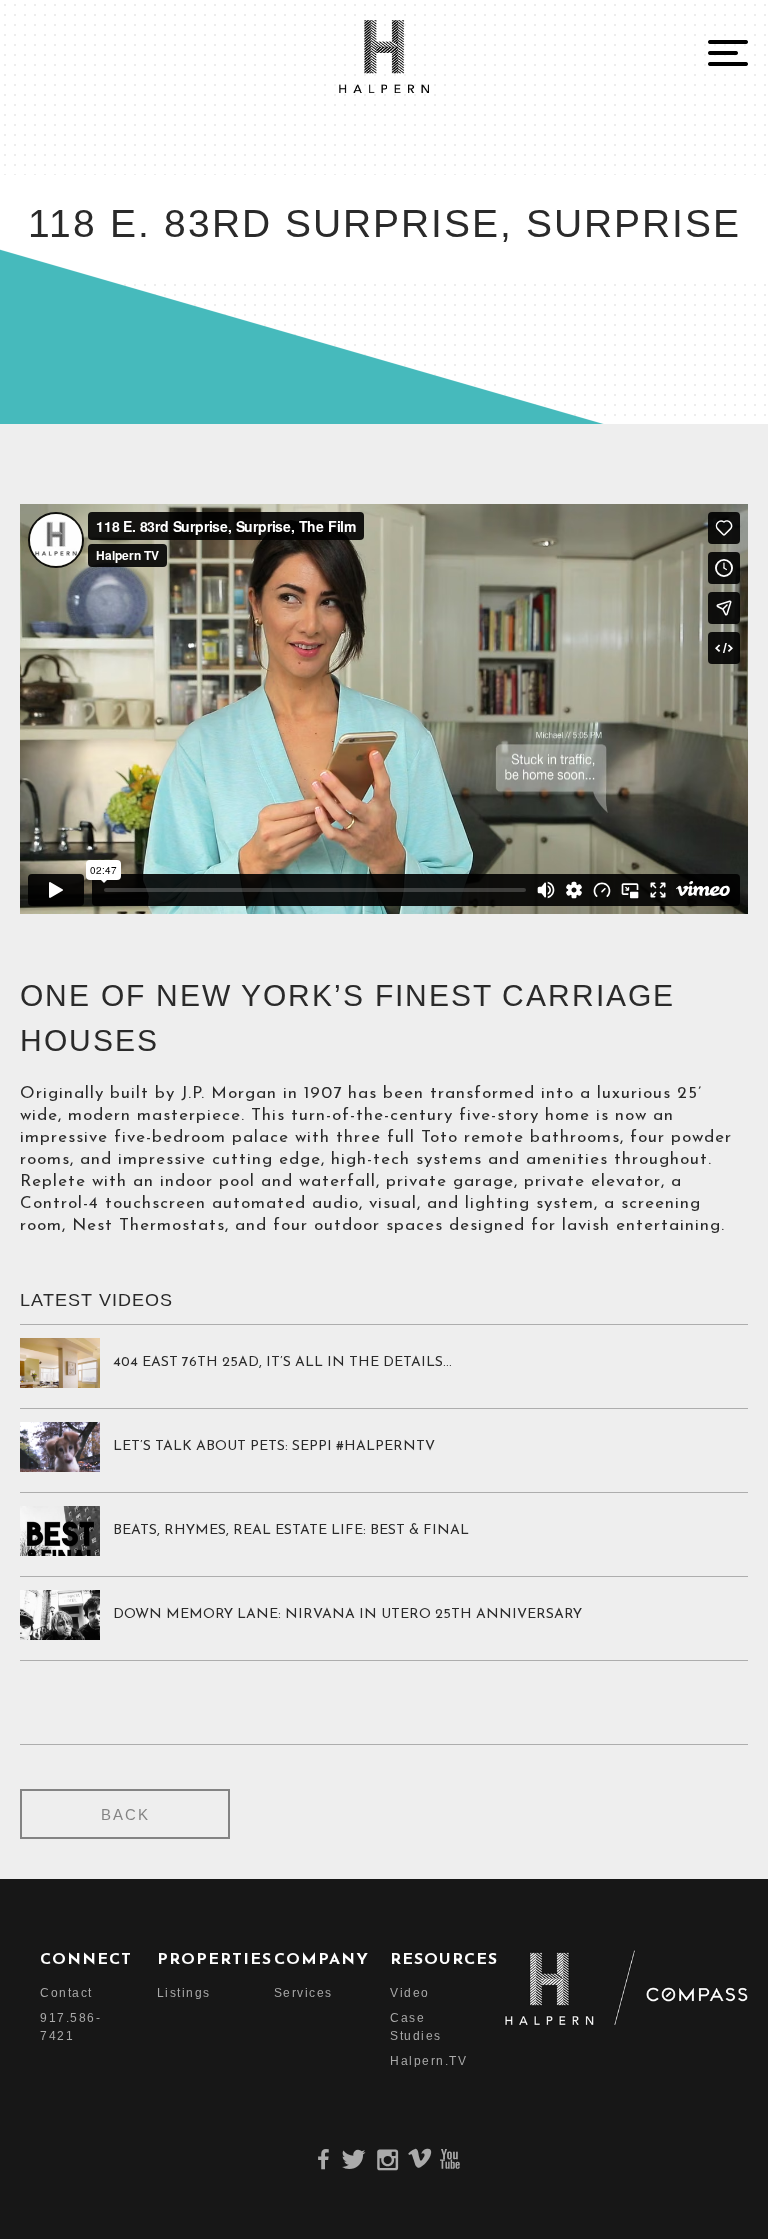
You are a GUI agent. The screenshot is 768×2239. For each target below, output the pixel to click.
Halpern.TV (408, 2061)
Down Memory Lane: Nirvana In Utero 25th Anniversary (347, 1614)
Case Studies (408, 2026)
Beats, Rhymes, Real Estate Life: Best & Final (291, 1530)
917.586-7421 (58, 2026)
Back (125, 1814)
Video (408, 1993)
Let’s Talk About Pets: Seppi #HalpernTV (274, 1446)
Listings (175, 1993)
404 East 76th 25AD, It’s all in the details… (282, 1362)
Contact (58, 1993)
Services (292, 1993)
